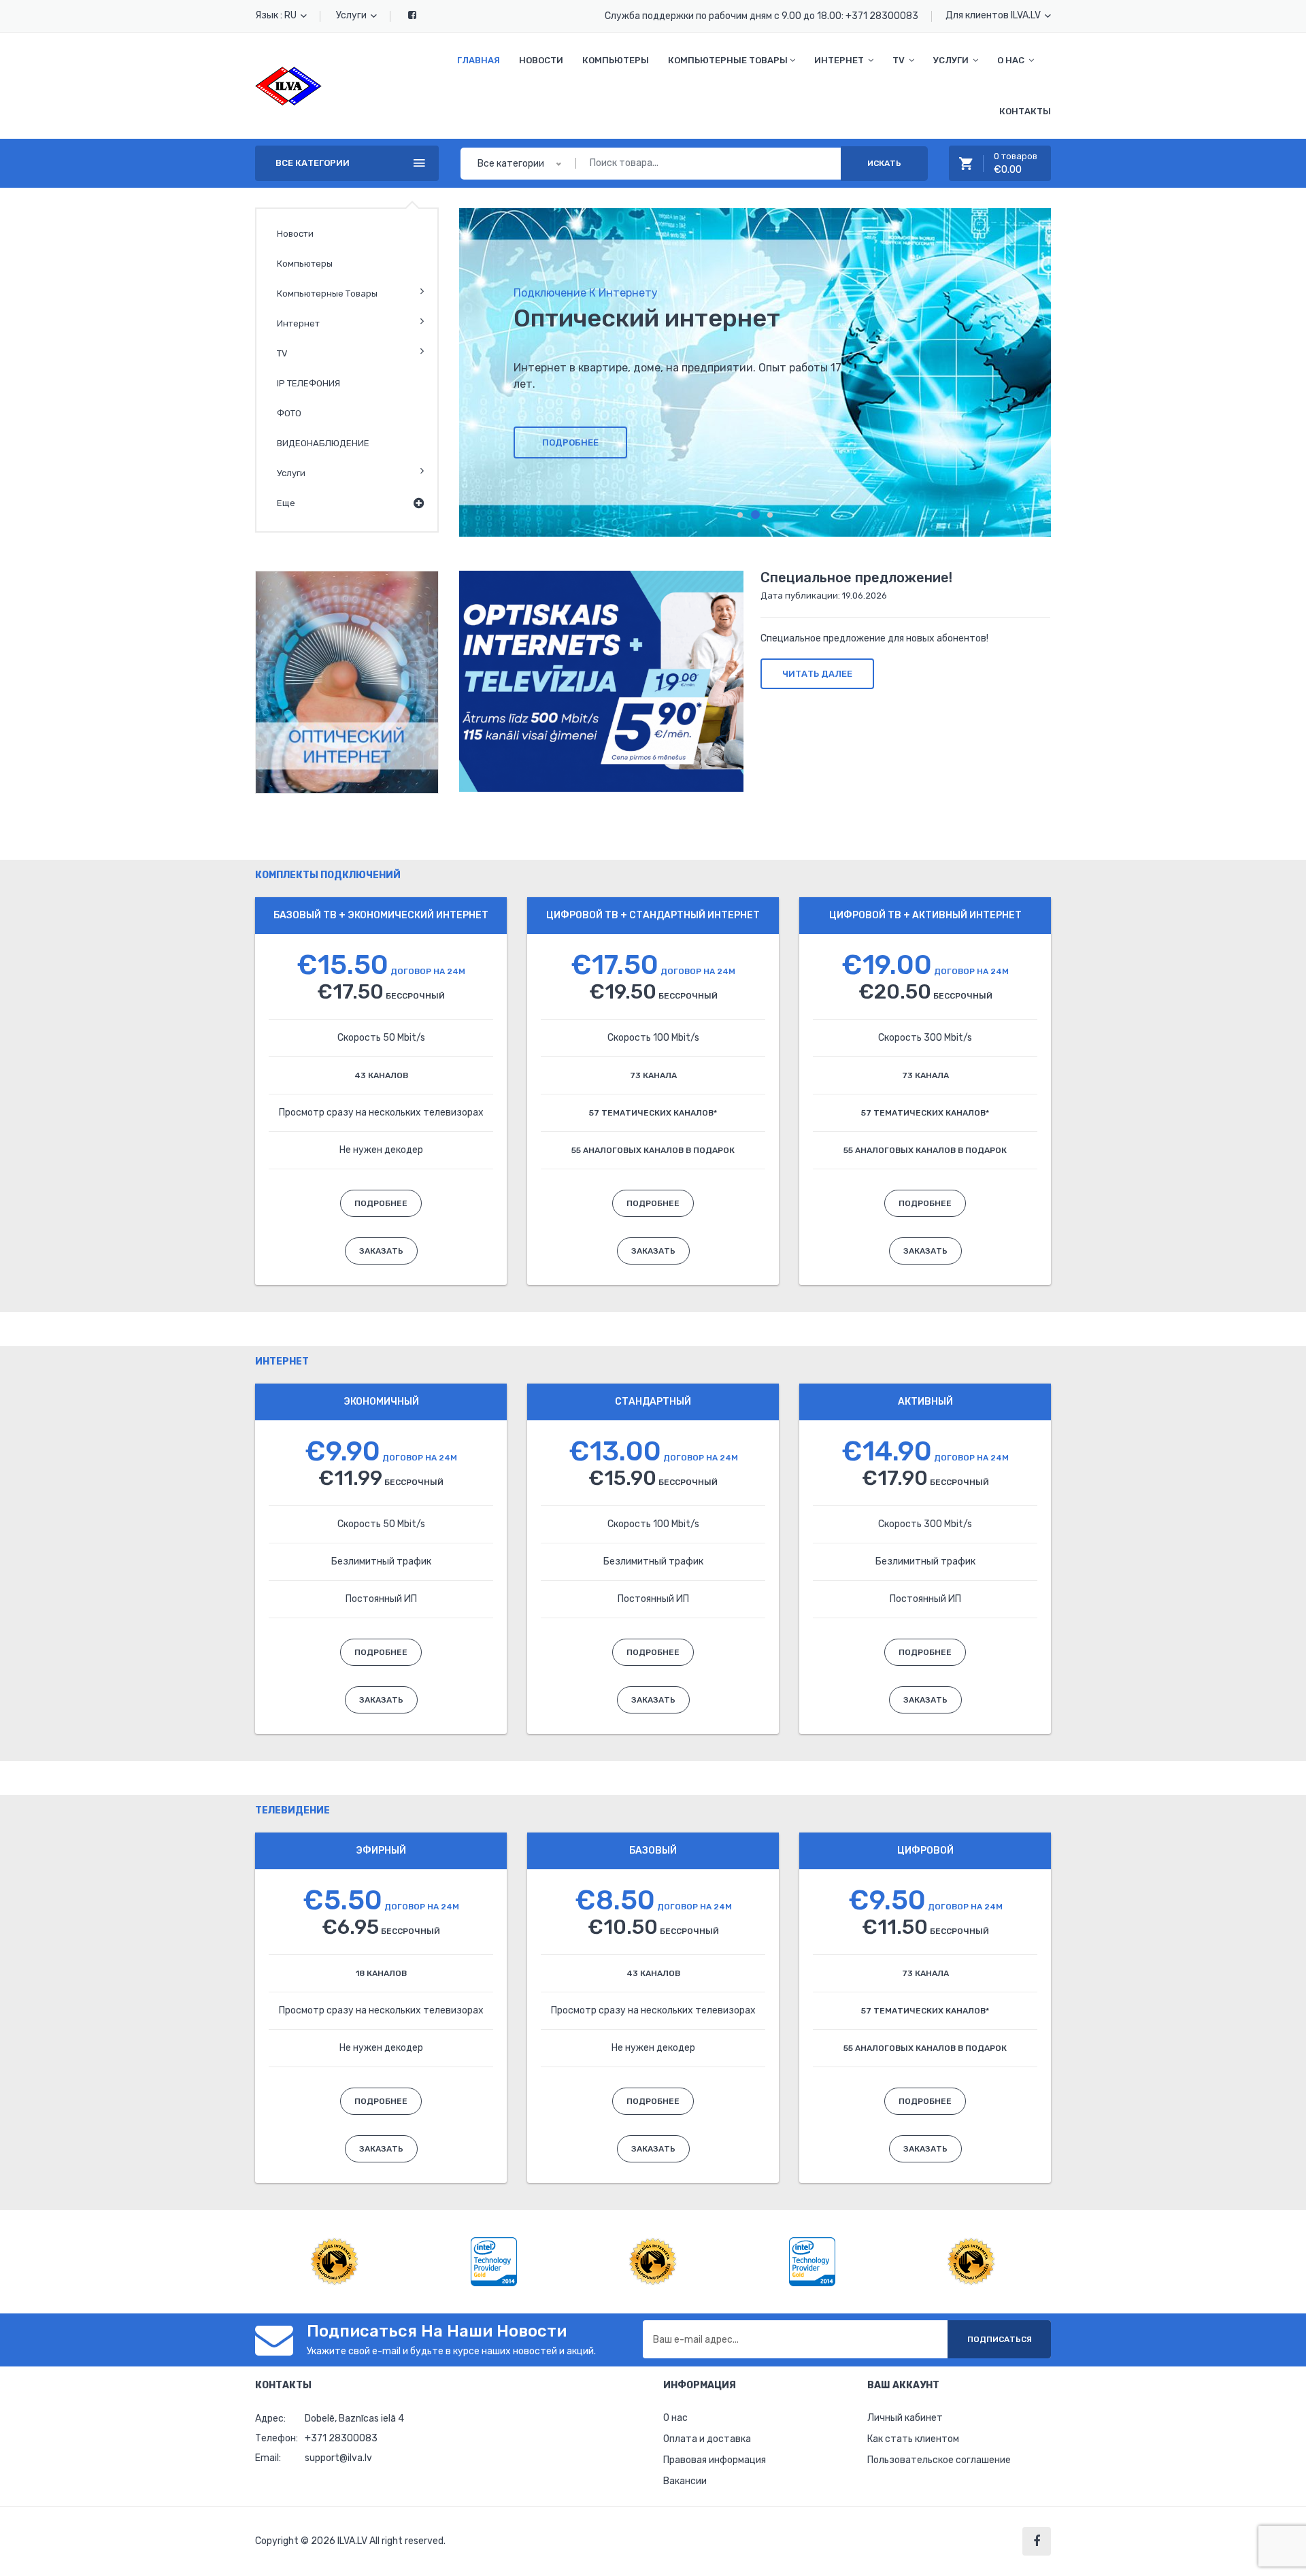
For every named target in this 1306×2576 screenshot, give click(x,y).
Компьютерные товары (327, 294)
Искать (884, 163)
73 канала (653, 1075)
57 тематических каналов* (653, 1113)
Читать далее (817, 674)
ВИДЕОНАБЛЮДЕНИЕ (323, 443)
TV (282, 353)
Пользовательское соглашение (939, 2460)
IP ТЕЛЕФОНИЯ (308, 383)
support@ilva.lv (338, 2458)
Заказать (381, 1251)
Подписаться (1000, 2339)
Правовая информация (715, 2460)
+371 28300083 (882, 16)
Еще (286, 503)
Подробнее (570, 442)
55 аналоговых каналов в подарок (653, 1150)
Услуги (352, 15)
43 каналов (381, 1075)
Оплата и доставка (707, 2439)
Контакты (1025, 111)
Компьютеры (616, 60)
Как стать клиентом (913, 2439)
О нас (675, 2418)
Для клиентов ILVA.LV (994, 15)
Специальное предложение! (856, 578)
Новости (541, 60)
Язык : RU (277, 15)
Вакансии (685, 2481)
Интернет (298, 323)
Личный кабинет (905, 2418)
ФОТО (289, 413)
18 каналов (381, 1973)
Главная (479, 60)
